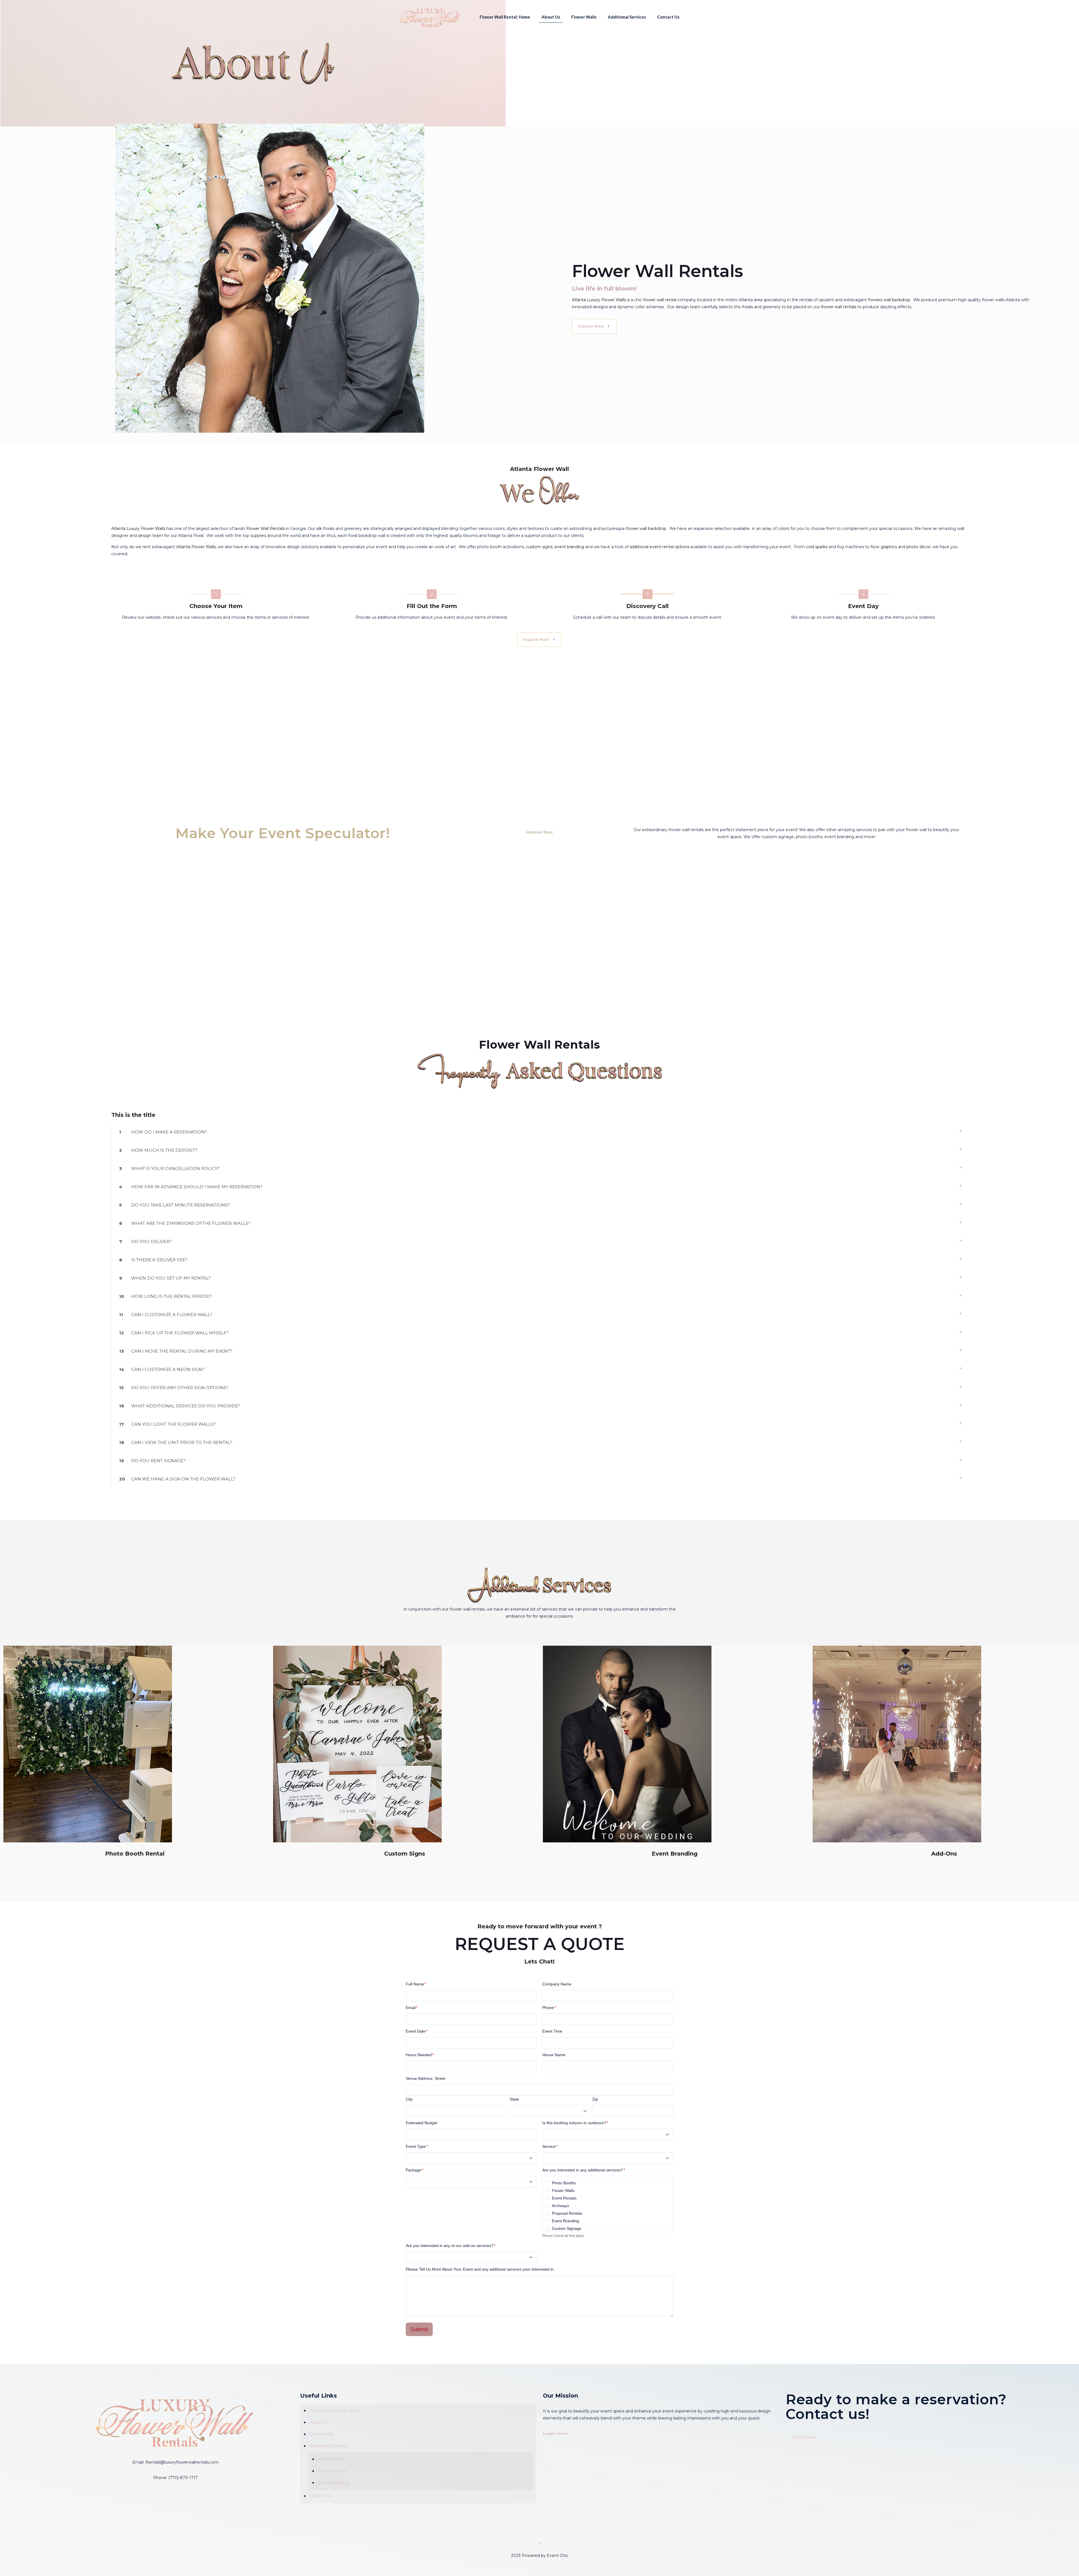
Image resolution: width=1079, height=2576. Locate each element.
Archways (560, 2206)
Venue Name (554, 2055)
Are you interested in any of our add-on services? (451, 2246)
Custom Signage (567, 2228)
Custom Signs (332, 2459)
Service (550, 2146)
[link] (88, 1744)
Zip (595, 2099)
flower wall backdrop (646, 529)
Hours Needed (420, 2055)
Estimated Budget (421, 2123)
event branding (569, 547)
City (409, 2099)
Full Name (416, 1984)
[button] (539, 1132)
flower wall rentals (839, 307)
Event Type (417, 2146)
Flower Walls (563, 2190)
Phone (549, 2008)
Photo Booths (564, 2183)
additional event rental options (659, 547)
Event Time (552, 2031)
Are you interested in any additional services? (584, 2170)
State (514, 2099)
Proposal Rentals (567, 2213)
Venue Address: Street (426, 2078)
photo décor (919, 547)
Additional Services (328, 2446)
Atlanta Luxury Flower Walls (599, 300)
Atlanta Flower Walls (195, 547)
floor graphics (884, 547)
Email (412, 2008)
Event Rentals (564, 2198)
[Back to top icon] (539, 2543)
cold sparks (817, 547)
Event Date (417, 2031)
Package (414, 2170)
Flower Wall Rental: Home (335, 2411)
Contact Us (320, 2496)
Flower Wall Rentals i (266, 529)
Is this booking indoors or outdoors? (575, 2123)
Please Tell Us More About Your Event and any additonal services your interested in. (480, 2269)
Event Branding (565, 2221)
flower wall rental (660, 300)
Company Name (557, 1984)
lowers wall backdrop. (891, 300)
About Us (319, 2422)
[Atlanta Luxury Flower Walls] (430, 17)
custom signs (539, 547)
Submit (419, 2329)
